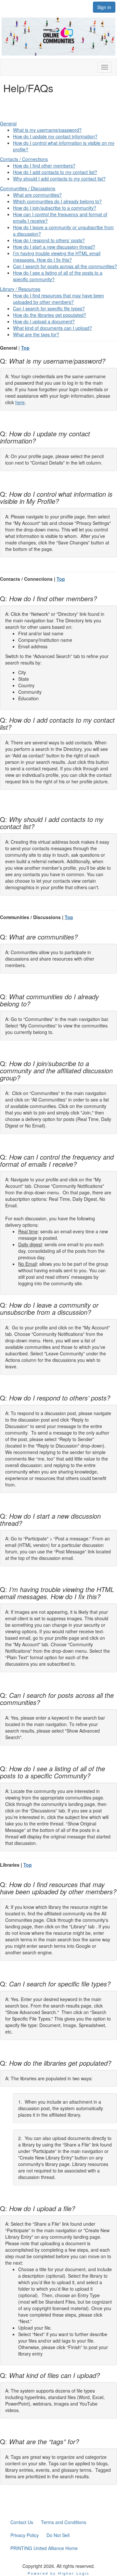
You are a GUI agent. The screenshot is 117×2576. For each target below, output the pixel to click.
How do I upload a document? (44, 321)
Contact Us (22, 2522)
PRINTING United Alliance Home (44, 2548)
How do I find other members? (44, 166)
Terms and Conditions (64, 2522)
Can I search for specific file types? (49, 308)
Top (25, 348)
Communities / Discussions (28, 188)
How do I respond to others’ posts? (49, 240)
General (8, 123)
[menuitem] (22, 2522)
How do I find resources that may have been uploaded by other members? (58, 299)
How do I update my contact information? (55, 136)
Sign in (104, 7)
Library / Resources (20, 289)
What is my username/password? (47, 130)
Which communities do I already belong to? (57, 201)
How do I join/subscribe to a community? (55, 208)
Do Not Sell (58, 2535)
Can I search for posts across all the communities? (65, 266)
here (20, 402)
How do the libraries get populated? (50, 315)
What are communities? (37, 195)
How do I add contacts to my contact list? (55, 172)
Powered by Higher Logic (59, 2573)
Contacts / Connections (24, 159)
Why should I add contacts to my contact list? (59, 179)
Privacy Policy (25, 2535)
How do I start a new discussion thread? (54, 247)
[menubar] (58, 2535)
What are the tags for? (36, 334)
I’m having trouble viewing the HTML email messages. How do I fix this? (57, 256)
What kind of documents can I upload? (52, 328)
